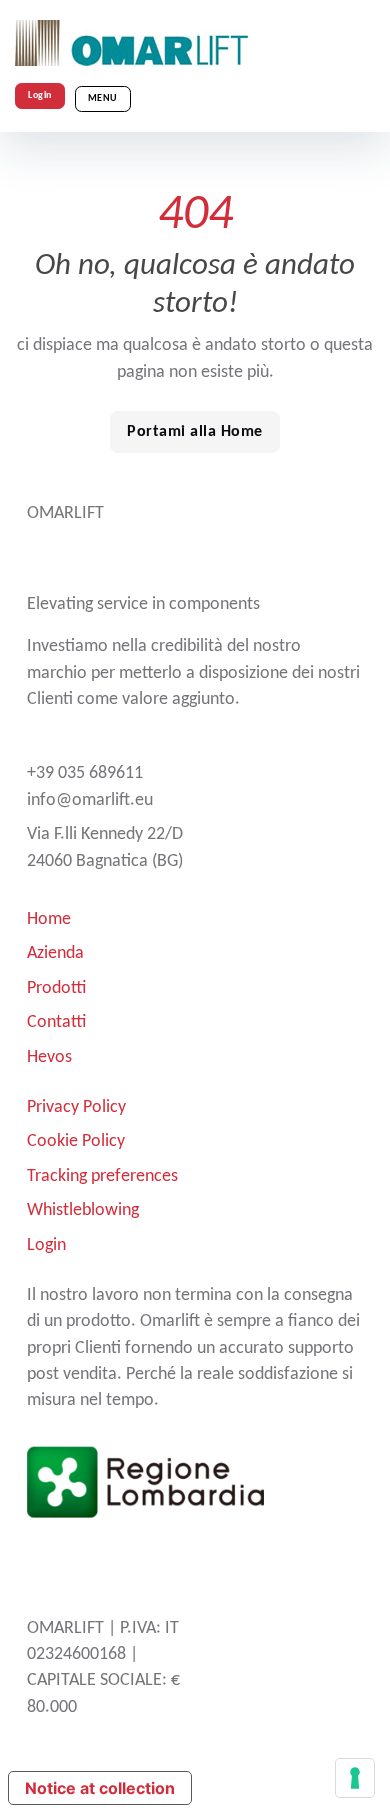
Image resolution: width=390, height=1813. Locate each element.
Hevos (49, 1057)
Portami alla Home (195, 432)
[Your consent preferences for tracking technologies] (355, 1778)
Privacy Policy (76, 1107)
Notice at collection (100, 1788)
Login (40, 95)
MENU (103, 98)
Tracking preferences (102, 1176)
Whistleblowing (83, 1210)
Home (49, 919)
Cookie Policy (76, 1141)
